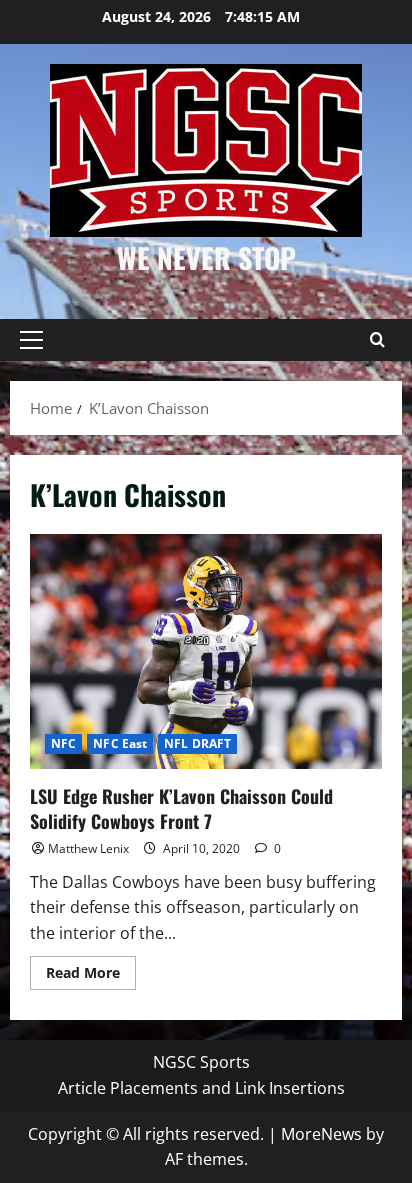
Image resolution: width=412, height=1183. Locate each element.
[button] (31, 340)
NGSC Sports (201, 1062)
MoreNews (321, 1134)
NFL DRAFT (197, 743)
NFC (63, 743)
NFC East (120, 743)
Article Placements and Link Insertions (201, 1088)
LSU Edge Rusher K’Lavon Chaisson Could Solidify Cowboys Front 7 (206, 651)
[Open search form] (377, 340)
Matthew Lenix (88, 848)
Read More (91, 976)
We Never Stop (206, 257)
